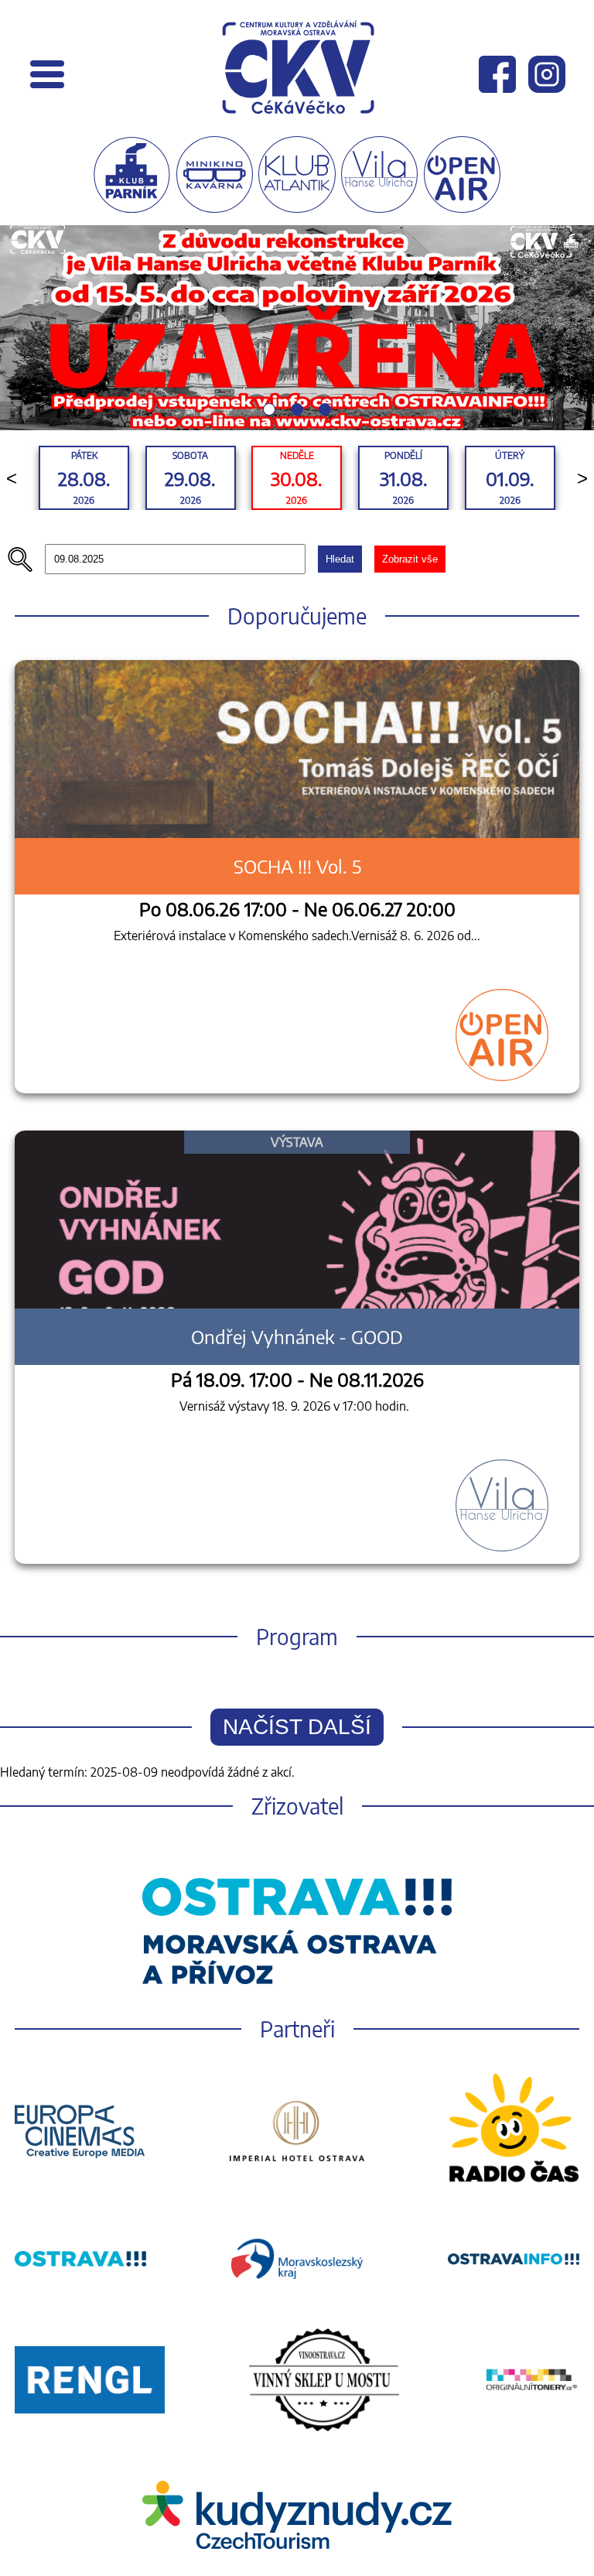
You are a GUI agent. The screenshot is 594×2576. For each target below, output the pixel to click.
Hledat (340, 559)
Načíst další (297, 1727)
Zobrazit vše (410, 559)
